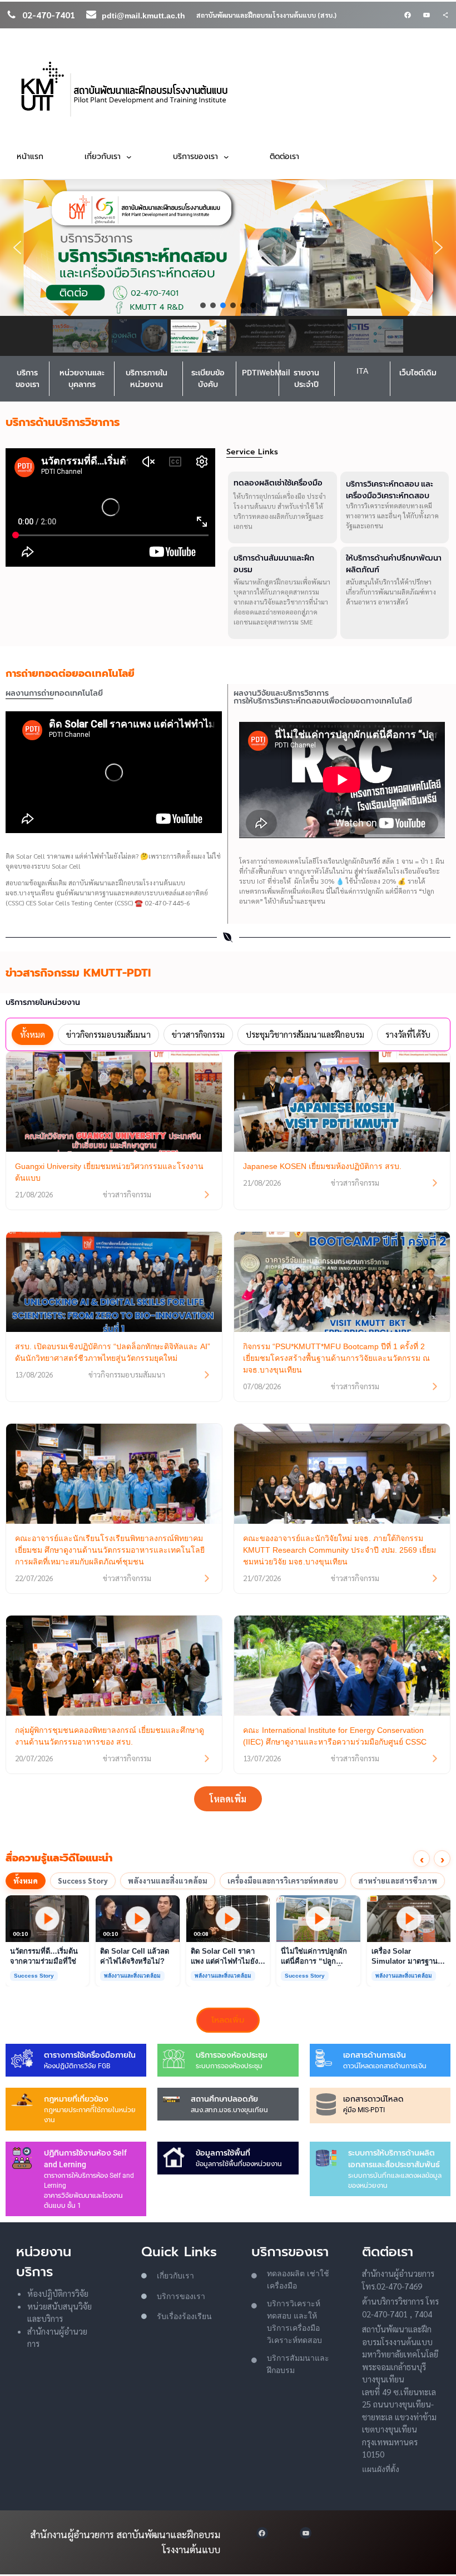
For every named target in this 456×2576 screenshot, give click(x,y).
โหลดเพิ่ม (228, 1799)
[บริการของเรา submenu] (226, 157)
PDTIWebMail (266, 373)
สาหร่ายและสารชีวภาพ (398, 1881)
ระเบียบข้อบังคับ (208, 378)
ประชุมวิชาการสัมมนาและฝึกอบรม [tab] (305, 1034)
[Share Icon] (445, 15)
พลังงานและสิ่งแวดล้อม (168, 1881)
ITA (362, 371)
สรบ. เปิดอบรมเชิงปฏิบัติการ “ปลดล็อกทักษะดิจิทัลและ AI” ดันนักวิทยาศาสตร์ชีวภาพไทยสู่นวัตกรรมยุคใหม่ (113, 1352)
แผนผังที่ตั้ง (381, 2469)
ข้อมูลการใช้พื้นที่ (223, 2153)
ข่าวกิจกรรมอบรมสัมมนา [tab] (108, 1034)
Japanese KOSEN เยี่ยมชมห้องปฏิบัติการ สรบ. (322, 1166)
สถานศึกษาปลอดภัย (224, 2099)
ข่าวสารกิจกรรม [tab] (198, 1034)
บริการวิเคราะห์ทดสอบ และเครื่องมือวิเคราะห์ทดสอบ (390, 490)
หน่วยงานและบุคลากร (82, 378)
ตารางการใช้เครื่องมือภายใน (90, 2055)
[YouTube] (427, 15)
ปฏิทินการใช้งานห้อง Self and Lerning (85, 2159)
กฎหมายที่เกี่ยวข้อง (76, 2099)
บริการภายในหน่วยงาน (147, 378)
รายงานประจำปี (306, 378)
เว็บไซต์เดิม (418, 373)
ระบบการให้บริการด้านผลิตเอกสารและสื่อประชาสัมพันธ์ (394, 2159)
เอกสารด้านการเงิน (375, 2055)
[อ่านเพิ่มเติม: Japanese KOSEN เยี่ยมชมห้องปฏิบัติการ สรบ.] (435, 1183)
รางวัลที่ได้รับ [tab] (408, 1034)
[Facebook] (408, 15)
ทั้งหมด (26, 1881)
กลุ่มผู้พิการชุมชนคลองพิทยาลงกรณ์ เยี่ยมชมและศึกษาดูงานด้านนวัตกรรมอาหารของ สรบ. (110, 1736)
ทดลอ (277, 2273)
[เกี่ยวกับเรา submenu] (129, 157)
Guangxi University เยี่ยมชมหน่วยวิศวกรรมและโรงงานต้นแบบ (109, 1172)
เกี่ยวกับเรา (175, 2276)
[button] (17, 247)
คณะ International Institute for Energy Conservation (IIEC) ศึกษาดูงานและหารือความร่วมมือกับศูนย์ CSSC (335, 1736)
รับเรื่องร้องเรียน (184, 2316)
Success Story (83, 1881)
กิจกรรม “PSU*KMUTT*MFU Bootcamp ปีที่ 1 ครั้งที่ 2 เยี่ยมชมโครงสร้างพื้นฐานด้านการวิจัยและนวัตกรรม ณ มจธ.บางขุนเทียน (336, 1358)
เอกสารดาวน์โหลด (373, 2099)
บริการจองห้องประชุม (232, 2055)
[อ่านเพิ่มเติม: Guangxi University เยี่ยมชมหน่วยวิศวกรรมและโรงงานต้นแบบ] (207, 1195)
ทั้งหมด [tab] (33, 1034)
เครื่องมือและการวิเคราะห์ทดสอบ (283, 1881)
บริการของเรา (28, 378)
